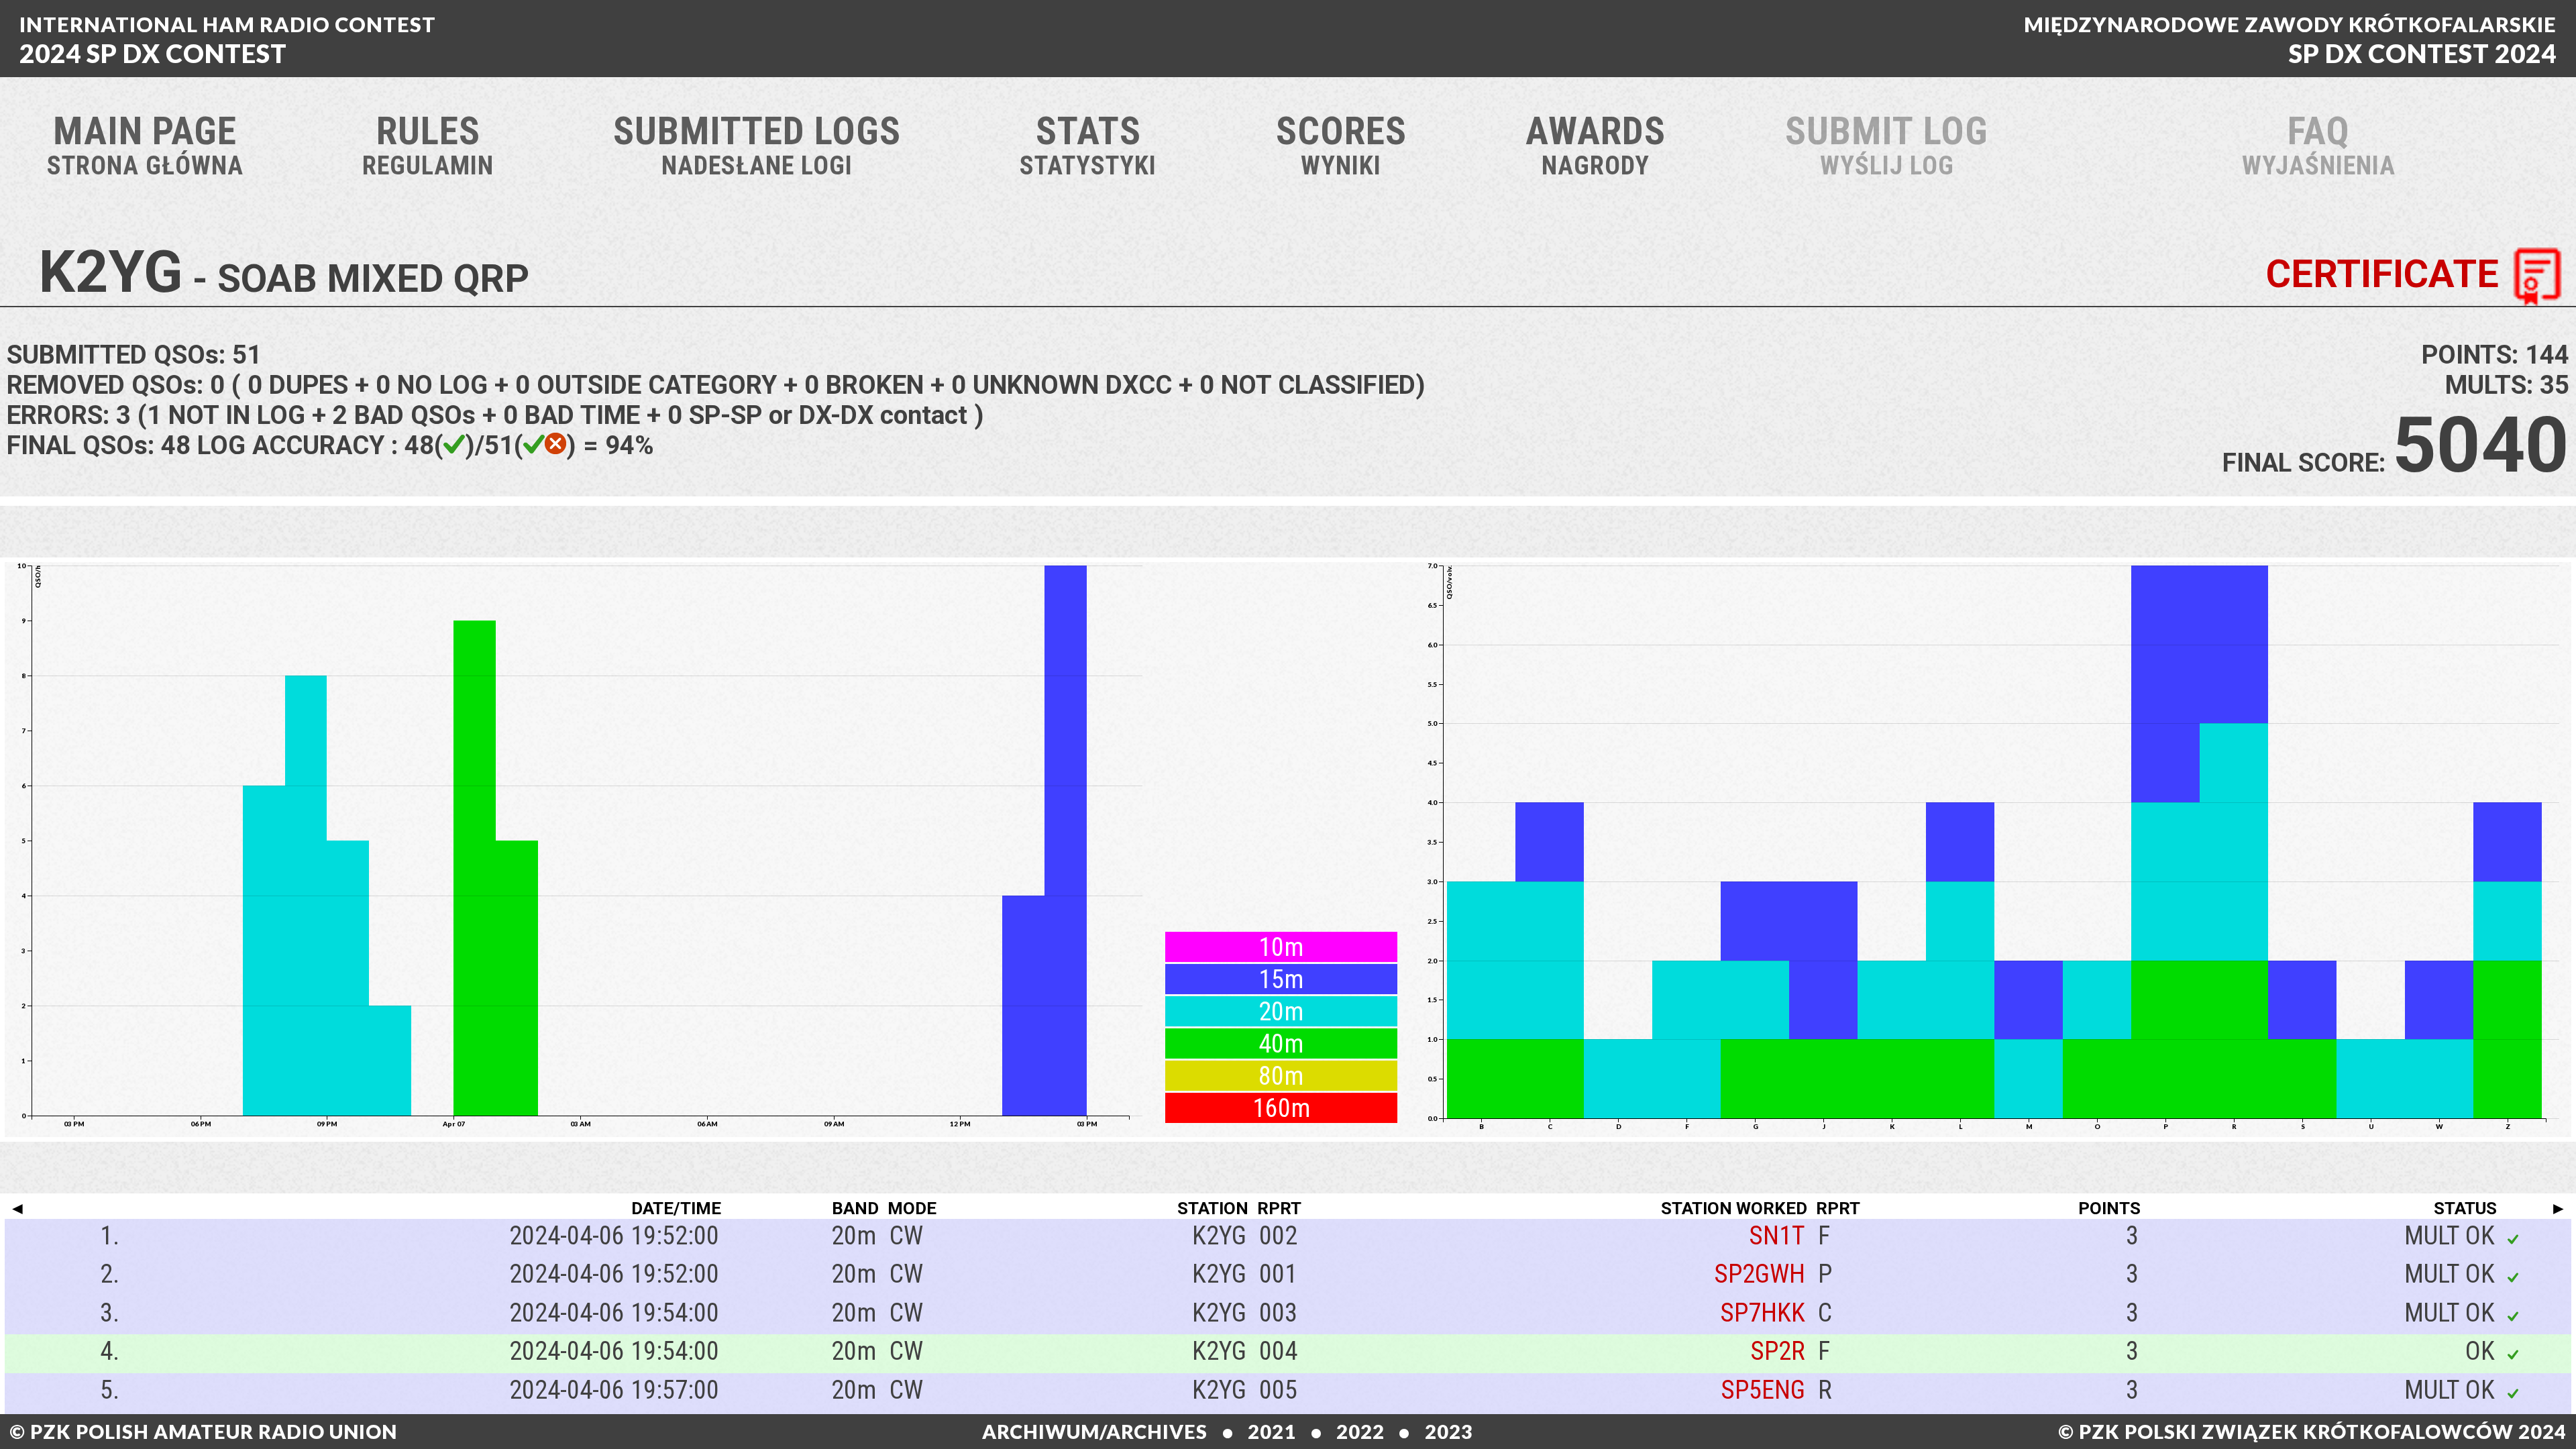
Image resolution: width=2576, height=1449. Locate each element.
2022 (1360, 1432)
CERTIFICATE (2382, 274)
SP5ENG (1763, 1390)
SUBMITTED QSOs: (134, 355)
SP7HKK (1763, 1312)
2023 (1449, 1432)
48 (176, 445)
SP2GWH (1760, 1274)
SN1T (1777, 1235)
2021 (1272, 1432)
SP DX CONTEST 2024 (2290, 40)
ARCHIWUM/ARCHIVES (1095, 1432)
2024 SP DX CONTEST (228, 40)
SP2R (1778, 1351)
